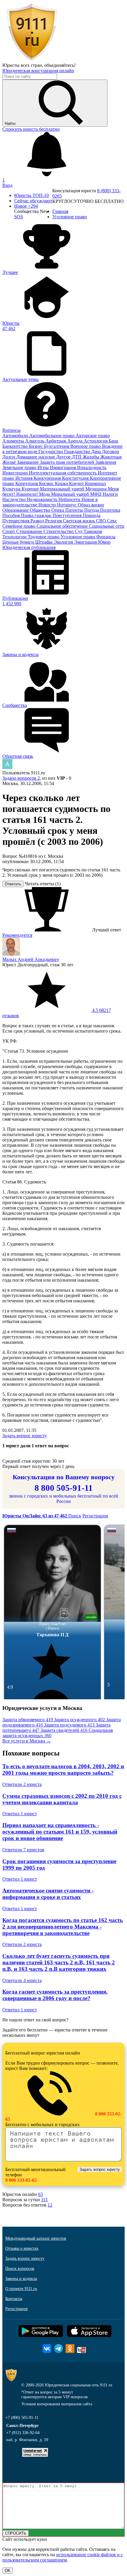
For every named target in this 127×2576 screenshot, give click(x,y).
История (25, 478)
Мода (45, 494)
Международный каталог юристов (36, 2238)
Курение (31, 489)
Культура (12, 489)
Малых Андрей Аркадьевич (31, 959)
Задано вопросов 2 (21, 778)
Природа (92, 515)
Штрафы (44, 542)
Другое (64, 457)
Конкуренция (48, 478)
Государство (51, 452)
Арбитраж (56, 441)
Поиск (75, 1516)
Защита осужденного (79, 1720)
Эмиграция (86, 542)
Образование (16, 510)
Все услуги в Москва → (27, 1741)
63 (40, 2194)
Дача (97, 452)
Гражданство (78, 452)
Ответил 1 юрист (20, 1814)
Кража (62, 483)
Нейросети (70, 499)
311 (44, 2200)
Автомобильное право (52, 436)
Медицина (97, 489)
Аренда (75, 441)
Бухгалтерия (57, 446)
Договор (110, 452)
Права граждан (37, 515)
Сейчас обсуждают (33, 201)
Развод (38, 521)
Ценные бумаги (19, 542)
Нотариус (67, 505)
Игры (44, 467)
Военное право (86, 446)
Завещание (28, 462)
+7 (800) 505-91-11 (22, 2418)
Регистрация (95, 1516)
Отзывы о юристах (22, 2248)
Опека (58, 510)
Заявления (106, 462)
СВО (102, 521)
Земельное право (20, 467)
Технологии (15, 537)
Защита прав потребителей (68, 462)
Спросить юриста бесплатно (31, 129)
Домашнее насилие (36, 457)
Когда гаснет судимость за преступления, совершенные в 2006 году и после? (55, 1995)
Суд (79, 531)
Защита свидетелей (64, 1730)
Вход (7, 185)
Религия (54, 521)
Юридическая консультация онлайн (38, 71)
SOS (19, 217)
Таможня (93, 531)
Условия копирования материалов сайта (57, 2404)
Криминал (96, 483)
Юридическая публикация (29, 547)
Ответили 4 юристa (22, 1980)
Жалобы (92, 457)
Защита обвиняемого (28, 1720)
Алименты (14, 441)
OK (8, 2571)
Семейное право (19, 526)
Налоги (110, 494)
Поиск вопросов (20, 2269)
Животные (111, 457)
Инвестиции (16, 473)
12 (50, 2205)
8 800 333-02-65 (21, 2180)
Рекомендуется (17, 935)
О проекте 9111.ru (21, 2289)
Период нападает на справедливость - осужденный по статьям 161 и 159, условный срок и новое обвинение (60, 1832)
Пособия (12, 515)
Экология (64, 542)
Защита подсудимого (69, 1725)
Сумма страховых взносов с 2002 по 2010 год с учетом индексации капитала (62, 1799)
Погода (92, 510)
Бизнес (36, 446)
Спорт (9, 531)
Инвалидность (92, 467)
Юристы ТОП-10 (31, 195)
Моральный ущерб (71, 494)
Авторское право (93, 436)
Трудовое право (44, 537)
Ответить (13, 884)
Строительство (59, 531)
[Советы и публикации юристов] (32, 60)
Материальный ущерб (63, 489)
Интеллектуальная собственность (63, 473)
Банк (114, 441)
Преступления (68, 515)
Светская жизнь (79, 521)
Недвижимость (43, 499)
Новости (48, 505)
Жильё (10, 462)
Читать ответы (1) (43, 884)
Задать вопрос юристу (25, 1436)
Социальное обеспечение (63, 526)
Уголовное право (78, 537)
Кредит (77, 483)
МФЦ (96, 494)
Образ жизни (91, 505)
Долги (9, 457)
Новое (26, 206)
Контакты (14, 2299)
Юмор (104, 542)
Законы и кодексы (21, 2279)
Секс (112, 521)
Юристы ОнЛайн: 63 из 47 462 (35, 1516)
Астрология (96, 441)
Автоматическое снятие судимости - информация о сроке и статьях (48, 1894)
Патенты (75, 510)
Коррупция (27, 483)
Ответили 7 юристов (23, 1850)
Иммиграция (63, 467)
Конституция (76, 478)
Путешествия (16, 521)
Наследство (15, 499)
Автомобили (16, 436)
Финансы (106, 537)
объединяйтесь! (60, 65)
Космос (47, 483)
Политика (110, 510)
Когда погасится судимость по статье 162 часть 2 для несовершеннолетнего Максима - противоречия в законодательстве (63, 1927)
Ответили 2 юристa (22, 1784)
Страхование (30, 531)
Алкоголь (35, 441)
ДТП (77, 457)
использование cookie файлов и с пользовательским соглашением (63, 2557)
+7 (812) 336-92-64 (23, 2433)
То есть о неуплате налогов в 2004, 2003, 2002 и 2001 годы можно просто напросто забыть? (63, 1770)
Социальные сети (107, 526)
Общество (41, 510)
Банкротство (16, 446)
